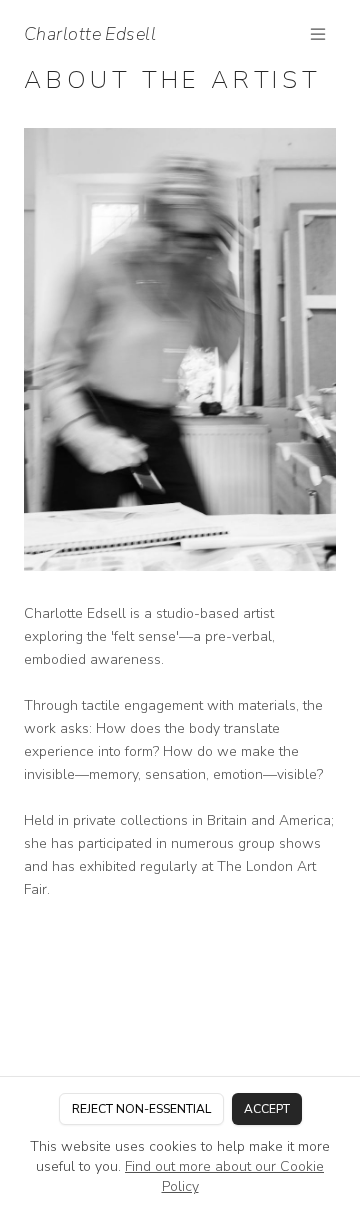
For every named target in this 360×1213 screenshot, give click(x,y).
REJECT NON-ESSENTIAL (141, 1109)
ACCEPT (267, 1109)
